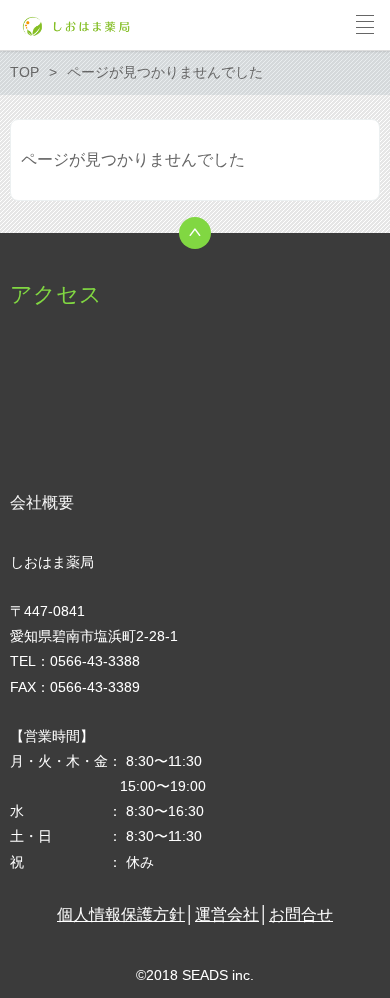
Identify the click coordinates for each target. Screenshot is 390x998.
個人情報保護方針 (121, 914)
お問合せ (301, 914)
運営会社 (227, 914)
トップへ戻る (195, 233)
